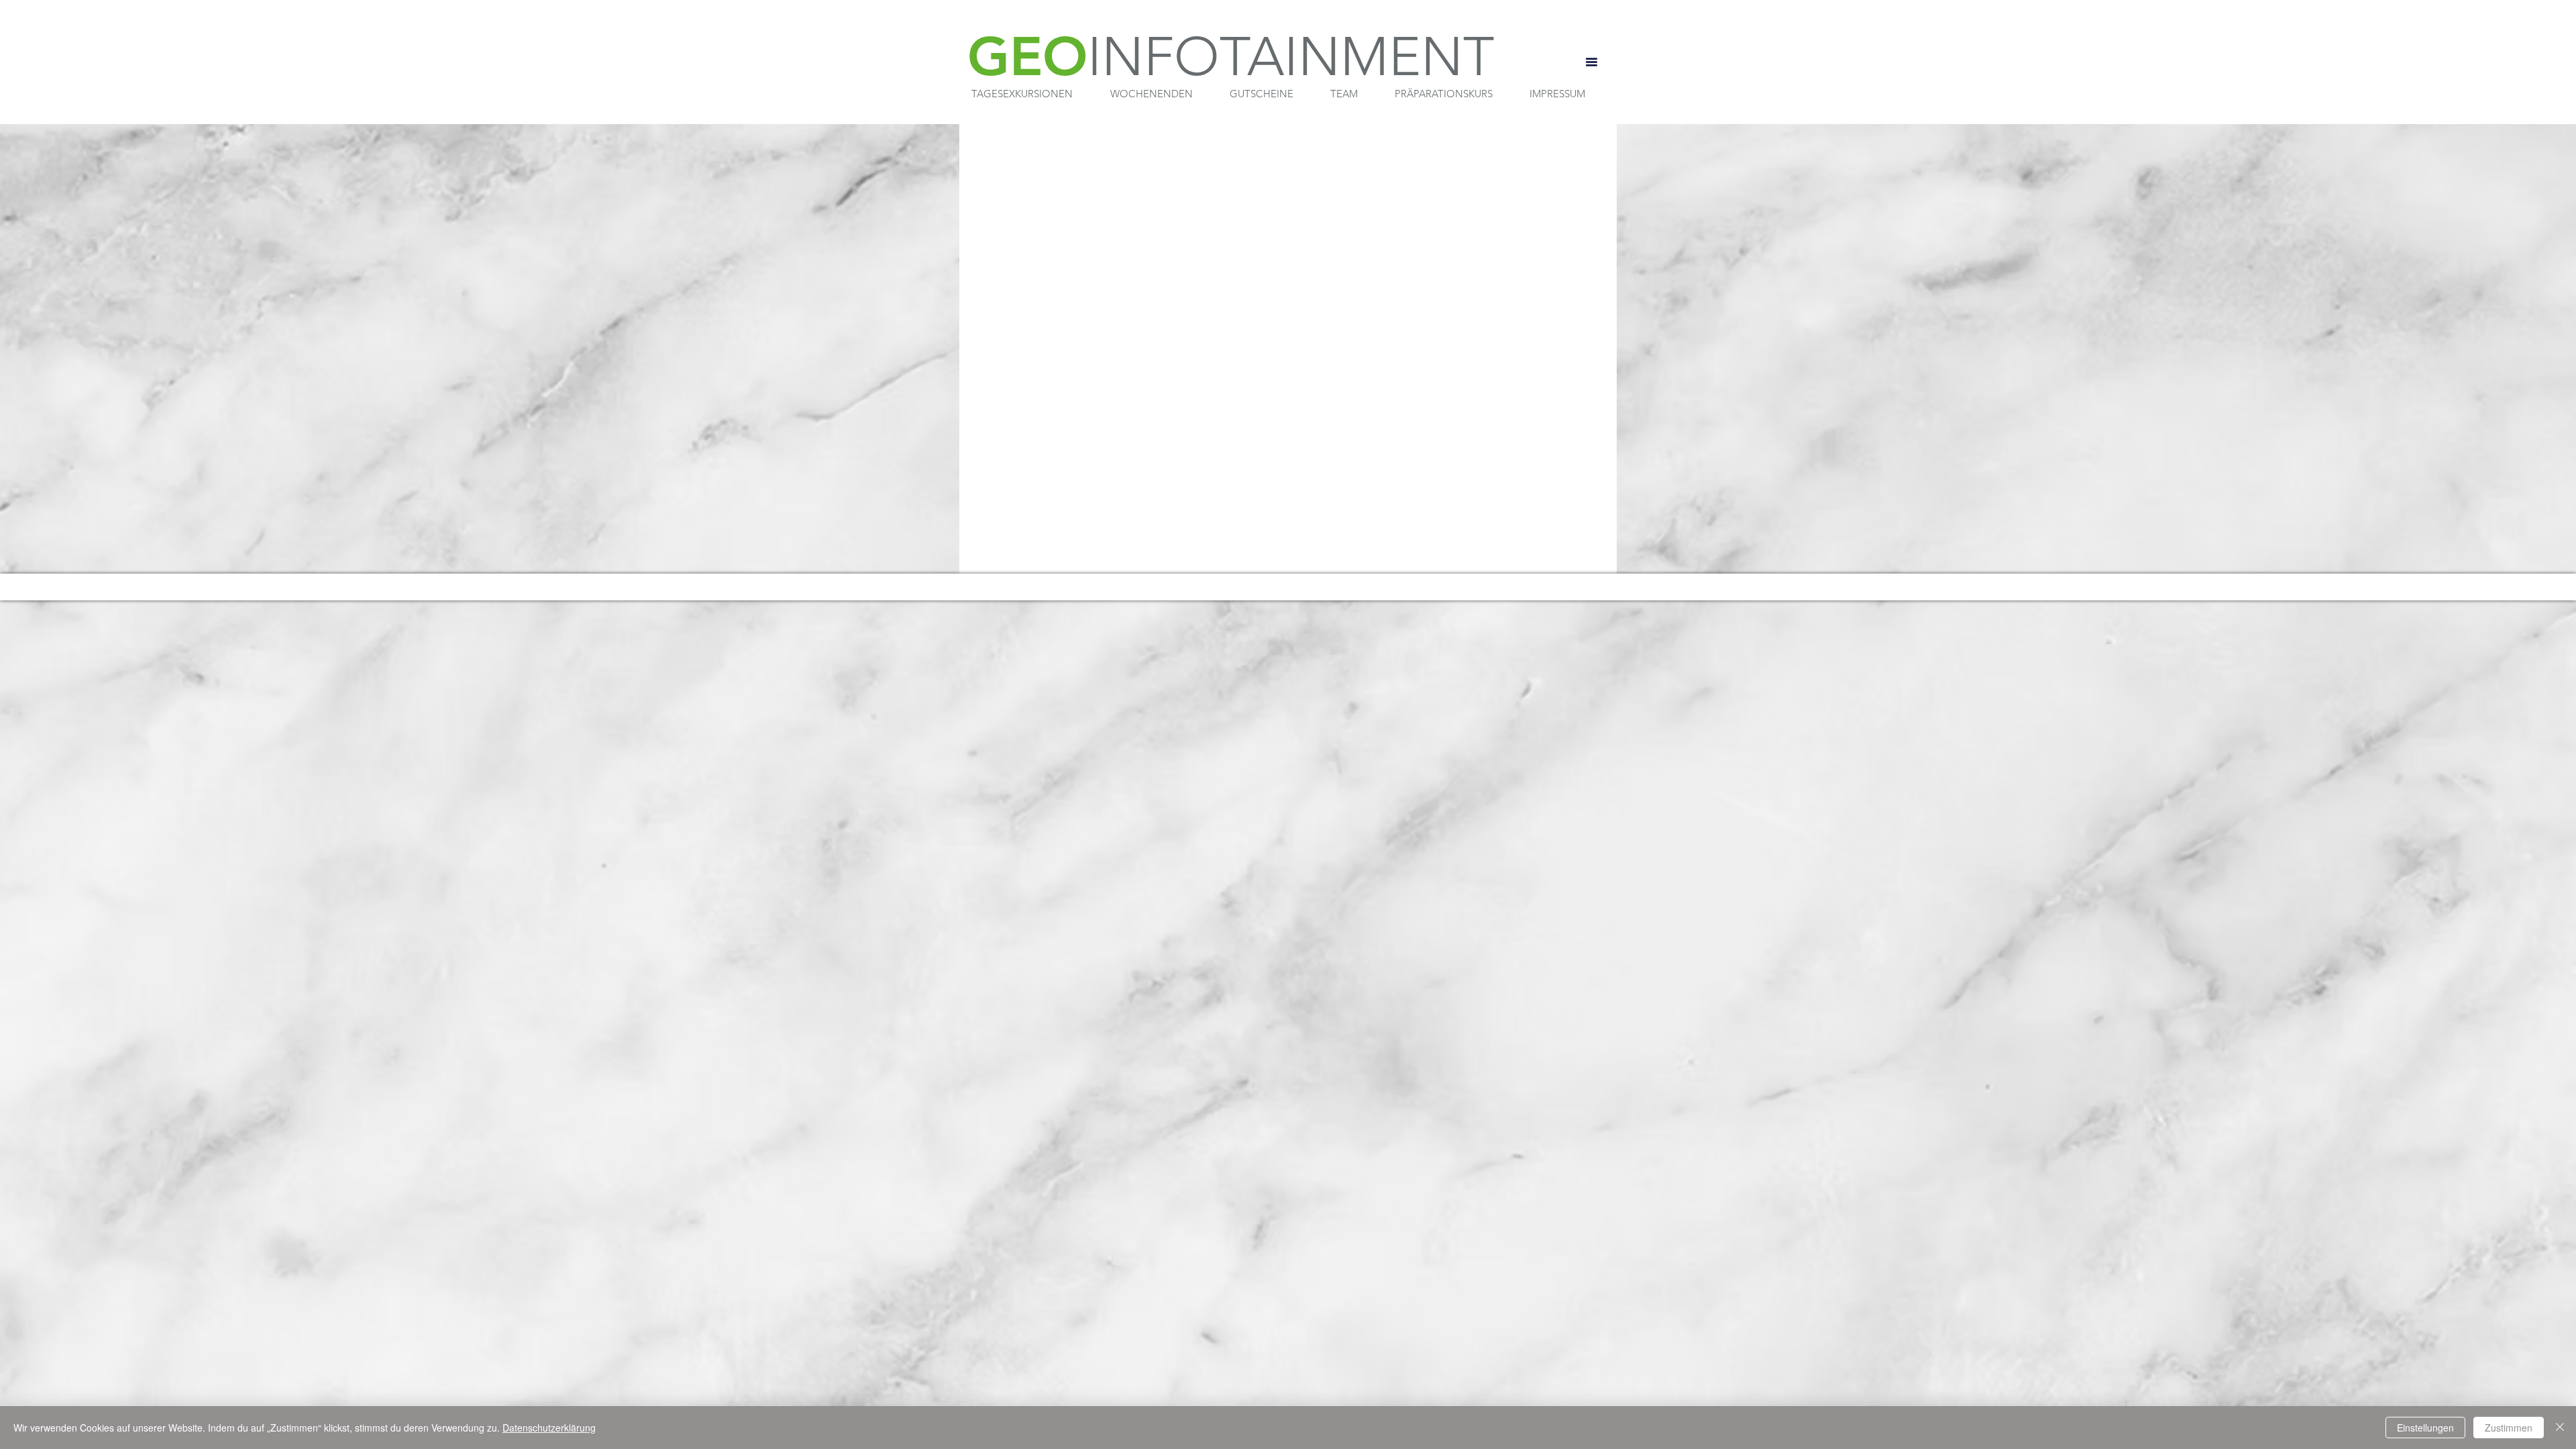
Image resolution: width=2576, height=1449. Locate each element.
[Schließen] (2560, 1428)
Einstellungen (2425, 1428)
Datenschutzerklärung (549, 1428)
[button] (1022, 94)
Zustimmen (2509, 1428)
